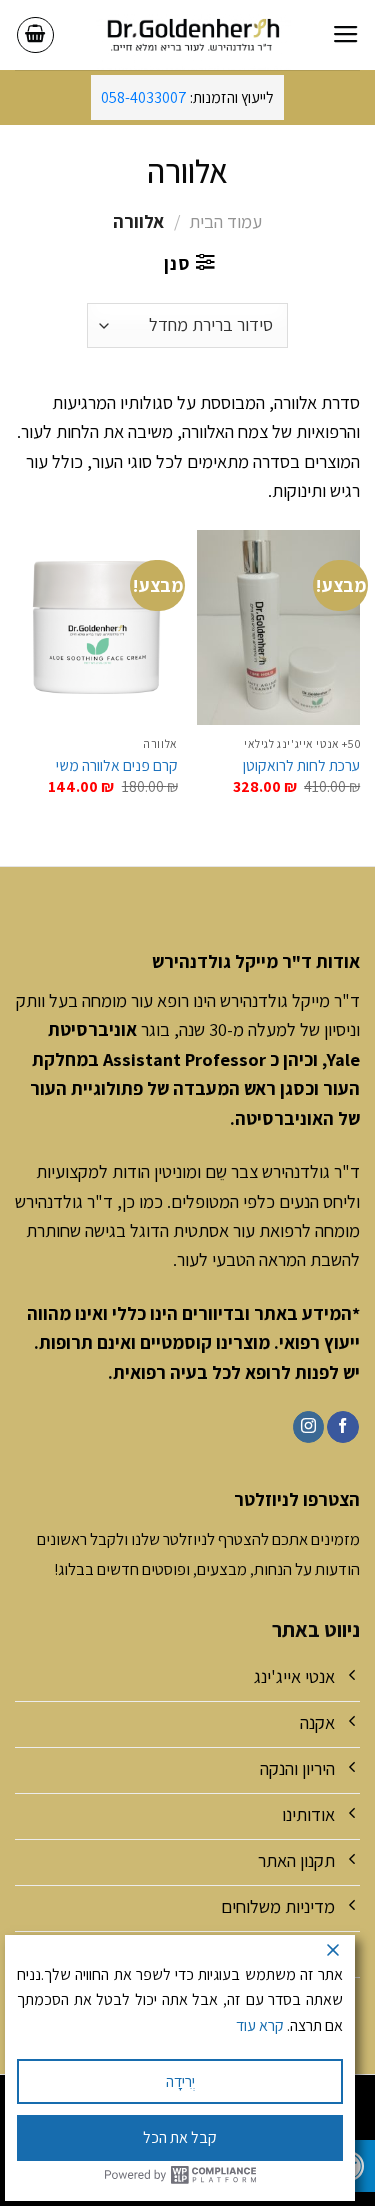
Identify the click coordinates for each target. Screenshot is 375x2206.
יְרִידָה (180, 2081)
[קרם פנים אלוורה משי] (96, 627)
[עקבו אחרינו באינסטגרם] (308, 1427)
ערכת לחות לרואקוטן (301, 765)
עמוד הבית (225, 221)
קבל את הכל (180, 2137)
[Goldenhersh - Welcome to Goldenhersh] (193, 35)
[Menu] (346, 35)
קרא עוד (260, 2025)
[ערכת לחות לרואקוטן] (278, 627)
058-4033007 (144, 97)
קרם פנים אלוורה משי (117, 765)
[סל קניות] (35, 35)
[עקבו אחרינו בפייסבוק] (342, 1427)
